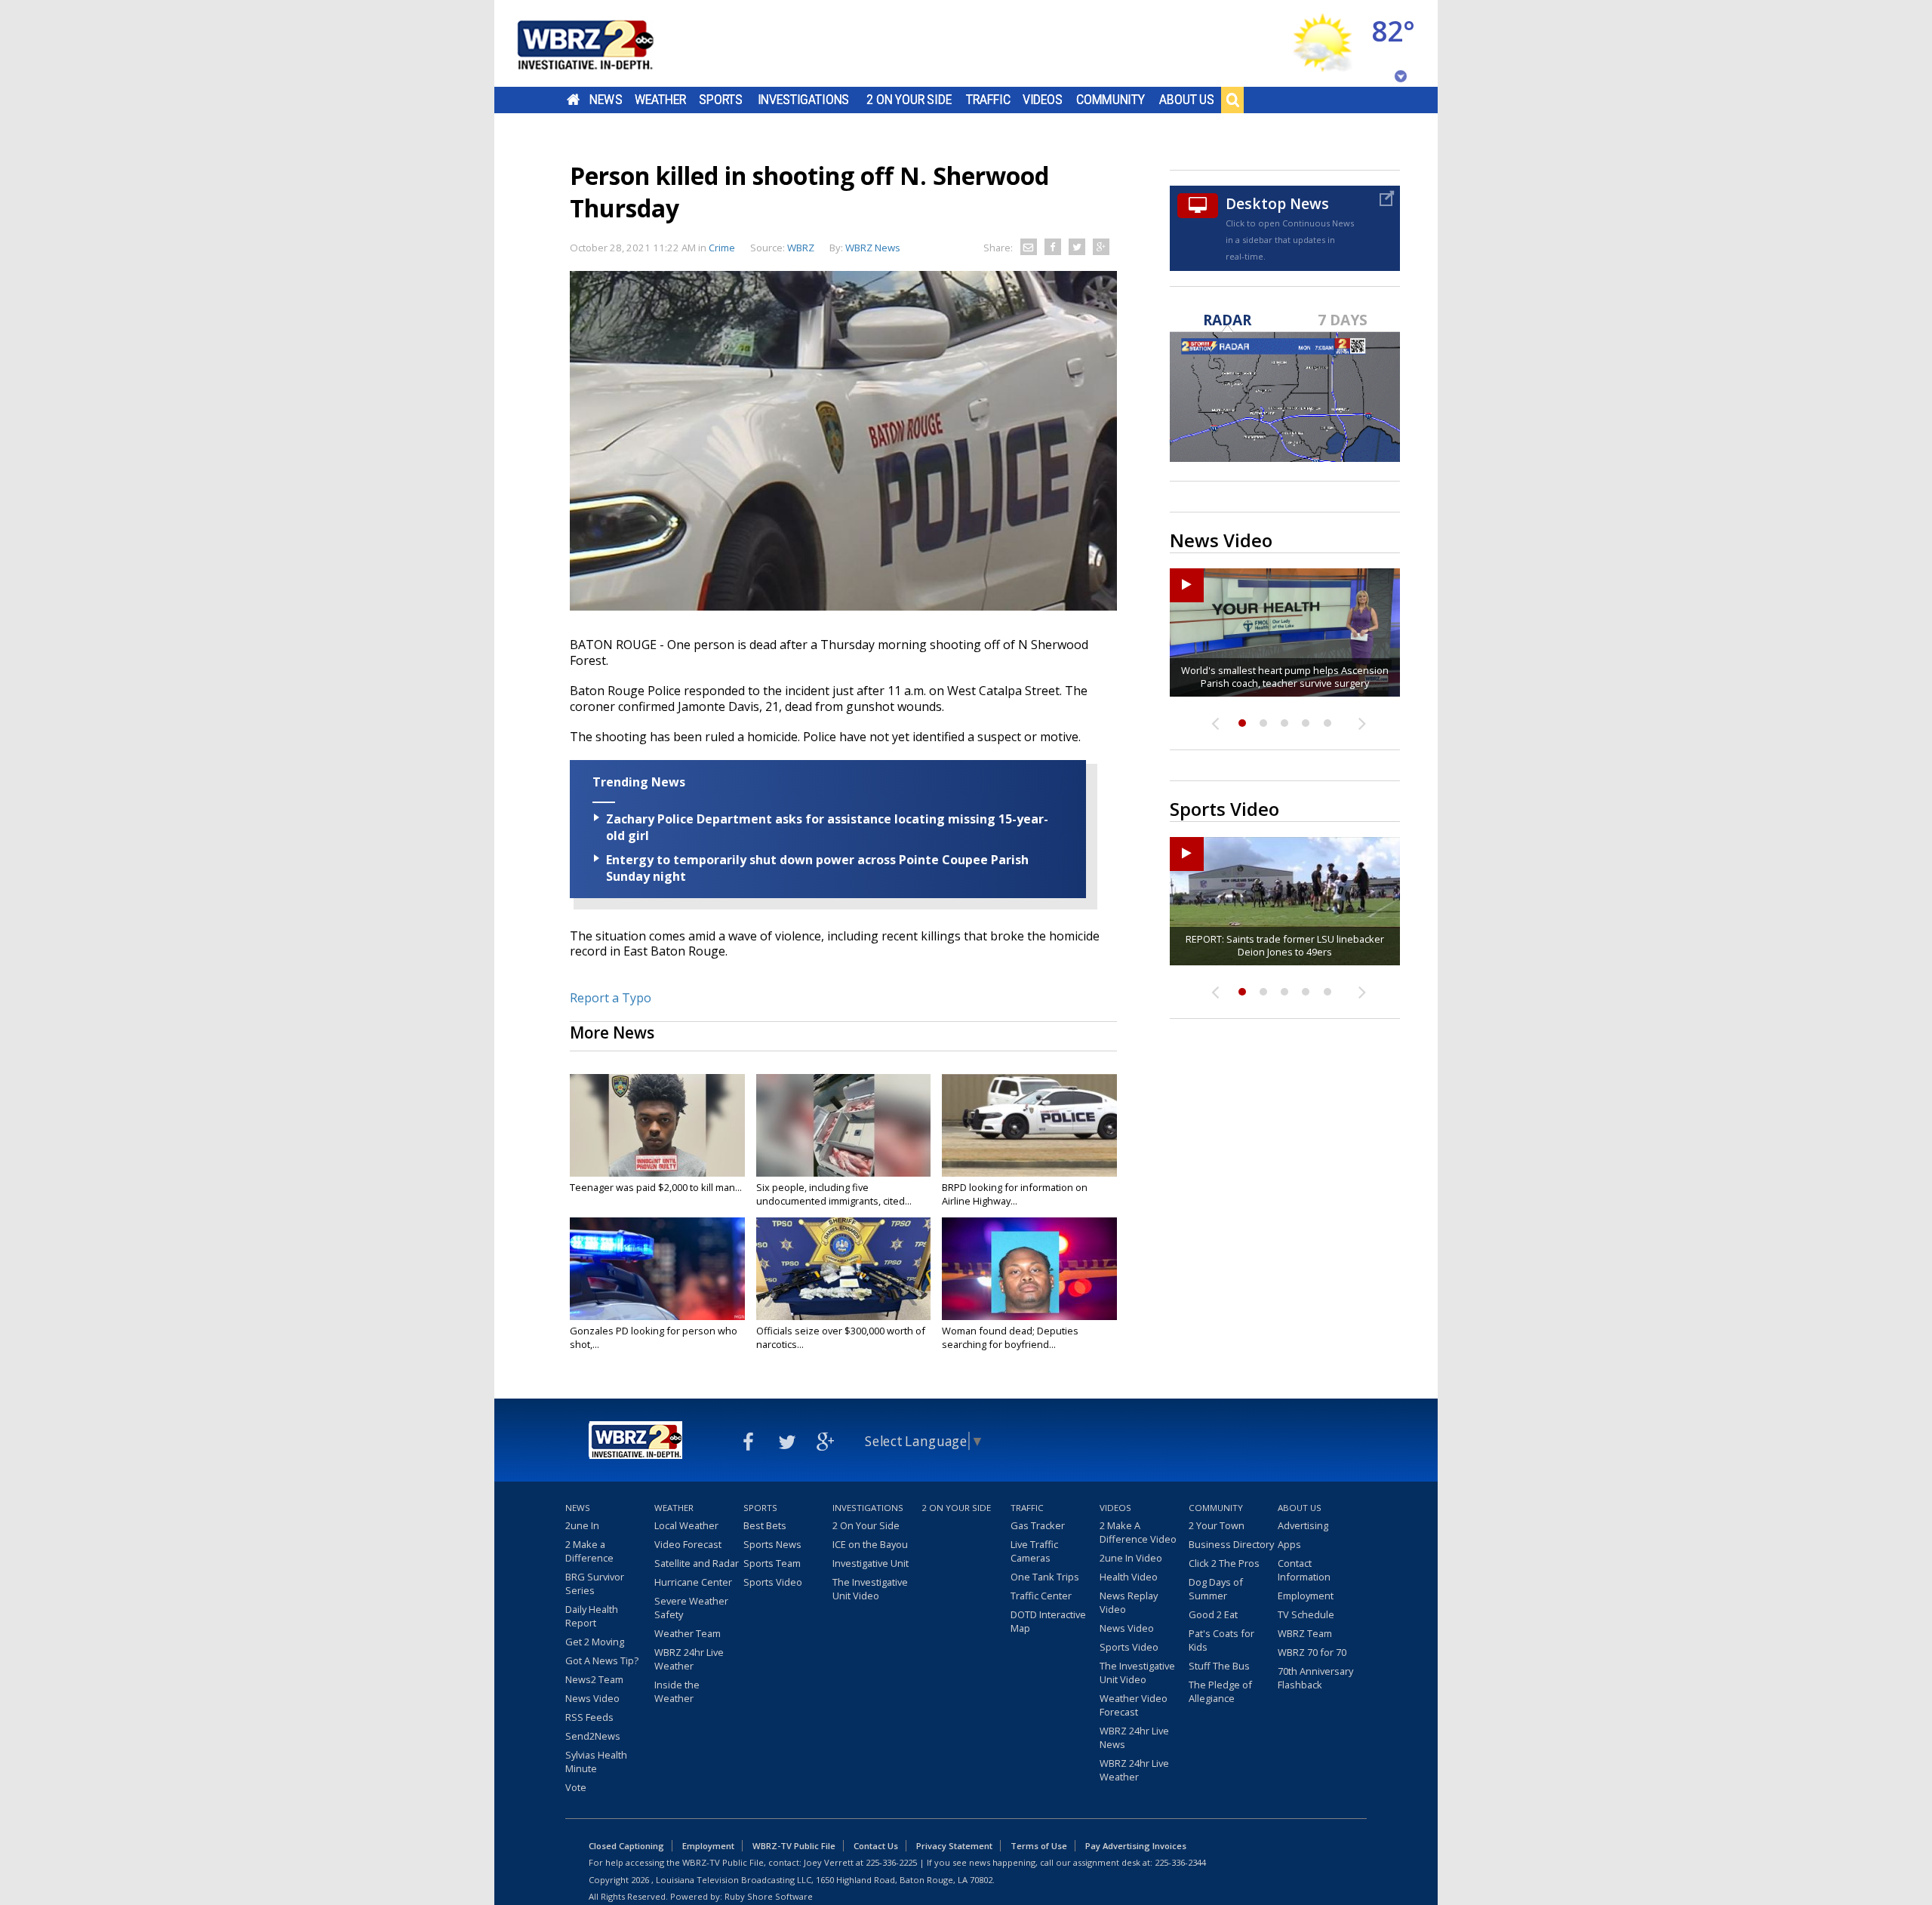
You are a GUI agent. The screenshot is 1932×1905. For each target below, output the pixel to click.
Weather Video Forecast (1134, 1705)
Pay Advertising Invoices (1136, 1846)
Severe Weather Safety (691, 1608)
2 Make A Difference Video (1138, 1532)
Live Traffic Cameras (1034, 1551)
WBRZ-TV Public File (794, 1846)
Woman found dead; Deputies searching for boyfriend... (1010, 1337)
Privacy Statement (954, 1846)
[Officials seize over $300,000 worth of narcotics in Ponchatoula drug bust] (844, 1269)
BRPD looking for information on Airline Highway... (1015, 1194)
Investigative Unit (871, 1563)
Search (1232, 100)
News (606, 100)
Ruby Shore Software (769, 1896)
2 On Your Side (909, 100)
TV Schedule (1306, 1614)
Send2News (593, 1736)
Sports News (772, 1544)
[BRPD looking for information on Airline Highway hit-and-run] (1029, 1125)
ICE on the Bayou (870, 1544)
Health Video (1129, 1577)
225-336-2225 (891, 1862)
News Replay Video (1129, 1602)
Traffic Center (1041, 1596)
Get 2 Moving (595, 1642)
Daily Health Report (592, 1616)
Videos (1043, 100)
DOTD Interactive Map (1048, 1621)
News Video (592, 1698)
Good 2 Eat (1213, 1614)
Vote (576, 1787)
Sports (721, 100)
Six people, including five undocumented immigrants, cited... (834, 1194)
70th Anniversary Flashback (1315, 1678)
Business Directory (1231, 1544)
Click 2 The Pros (1224, 1563)
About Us (1187, 100)
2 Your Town (1217, 1525)
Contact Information (1304, 1570)
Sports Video (773, 1582)
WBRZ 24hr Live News (1134, 1737)
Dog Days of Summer (1216, 1589)
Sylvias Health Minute (596, 1762)
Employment (1306, 1596)
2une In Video (1131, 1558)
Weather (660, 100)
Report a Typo (611, 998)
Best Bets (765, 1525)
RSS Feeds (589, 1717)
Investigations (804, 100)
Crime (722, 248)
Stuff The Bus (1219, 1666)
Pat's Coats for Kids (1221, 1640)
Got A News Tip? (602, 1660)
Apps (1289, 1544)
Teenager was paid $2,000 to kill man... (656, 1187)
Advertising (1303, 1525)
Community (1111, 100)
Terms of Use (1039, 1846)
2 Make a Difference (589, 1551)
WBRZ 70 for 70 (1312, 1652)
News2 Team (594, 1679)
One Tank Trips (1045, 1577)
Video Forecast (688, 1544)
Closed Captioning (626, 1846)
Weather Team (688, 1633)
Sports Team (772, 1563)
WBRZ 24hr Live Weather (689, 1659)
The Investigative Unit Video (870, 1589)
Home (573, 100)
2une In (582, 1525)
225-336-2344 (1180, 1862)
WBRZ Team (1305, 1633)
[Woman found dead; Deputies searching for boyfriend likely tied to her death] (1029, 1269)
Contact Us (876, 1846)
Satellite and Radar (697, 1563)
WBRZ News (873, 248)
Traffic (988, 100)
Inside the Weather (677, 1691)
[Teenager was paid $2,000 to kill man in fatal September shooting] (657, 1125)
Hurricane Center (693, 1582)
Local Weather (686, 1525)
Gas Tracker (1038, 1525)
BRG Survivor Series (595, 1583)
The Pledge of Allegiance (1220, 1691)
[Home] (604, 43)
